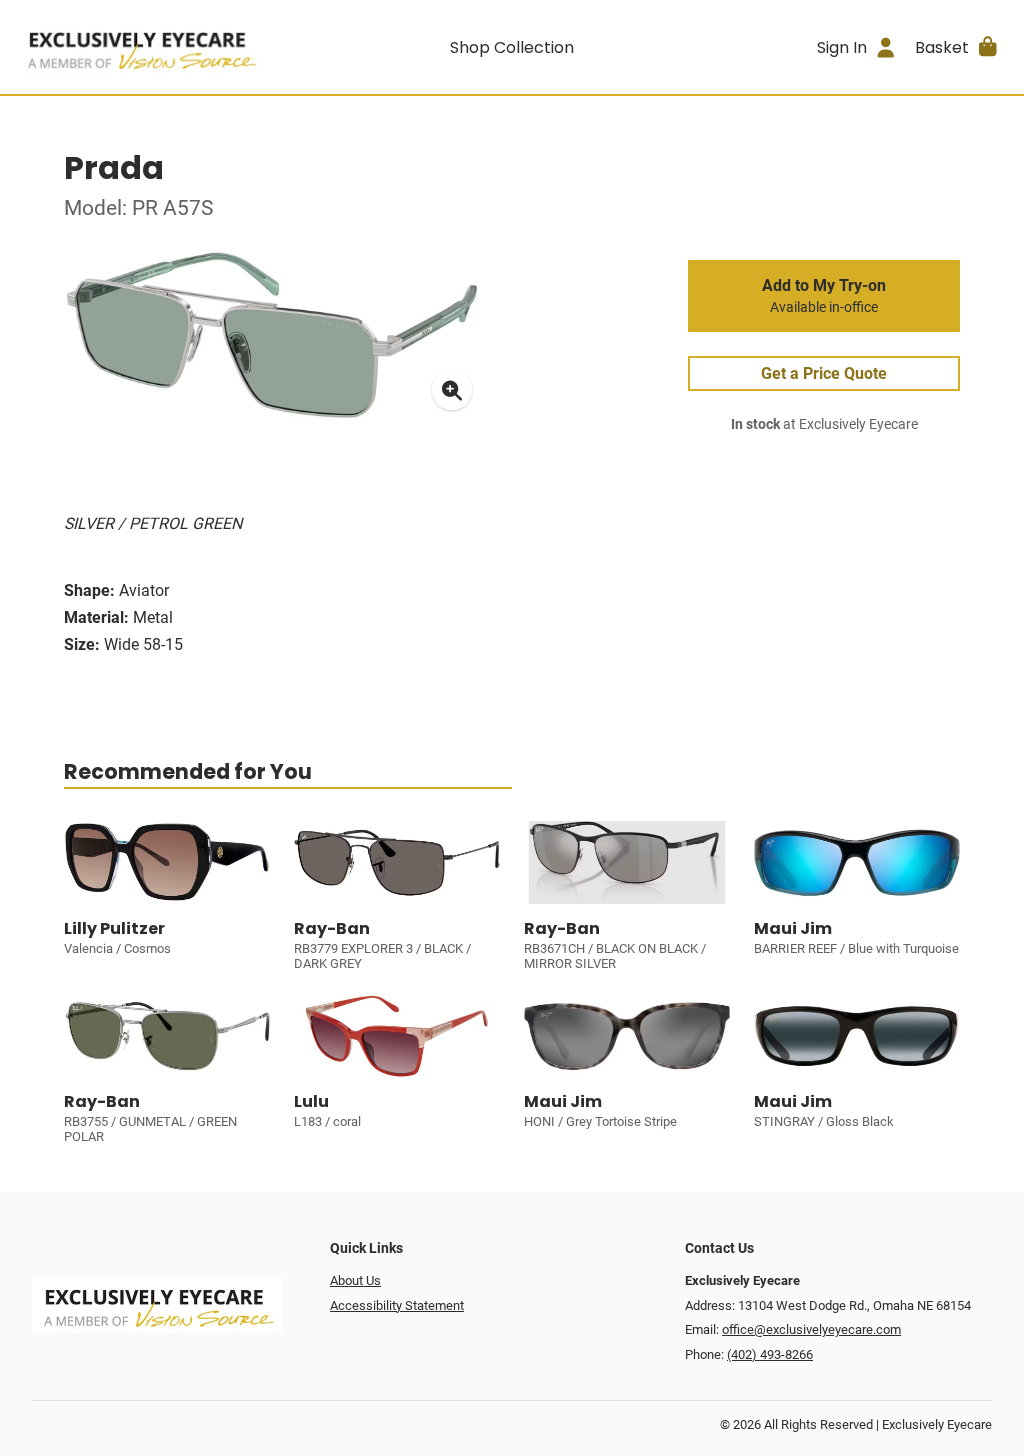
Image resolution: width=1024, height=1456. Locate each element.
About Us (355, 1280)
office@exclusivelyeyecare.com (811, 1329)
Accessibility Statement (397, 1305)
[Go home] (140, 47)
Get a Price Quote (824, 373)
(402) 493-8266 (770, 1354)
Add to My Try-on (824, 296)
